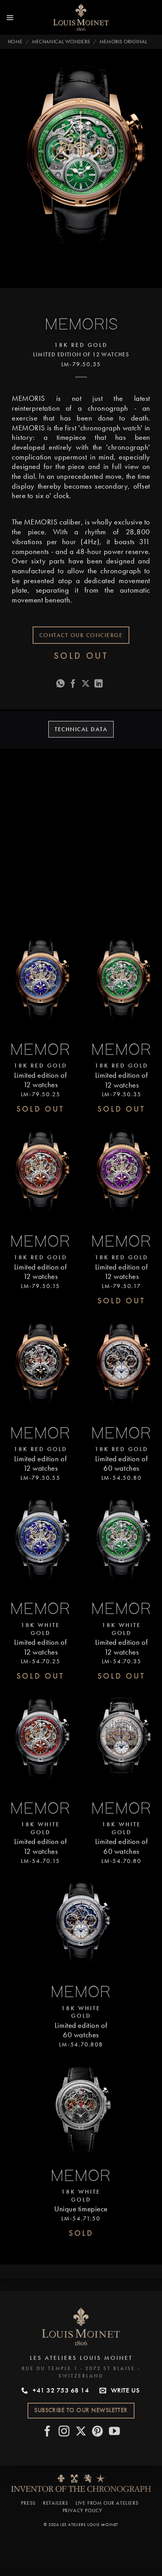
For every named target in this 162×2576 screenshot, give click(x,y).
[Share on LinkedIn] (99, 684)
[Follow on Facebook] (48, 2432)
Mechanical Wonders (61, 42)
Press (28, 2503)
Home (15, 42)
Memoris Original (123, 42)
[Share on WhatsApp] (61, 684)
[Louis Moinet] (81, 17)
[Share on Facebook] (73, 684)
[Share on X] (86, 684)
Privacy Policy (82, 2510)
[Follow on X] (81, 2432)
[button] (10, 17)
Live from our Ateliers (107, 2503)
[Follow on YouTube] (115, 2432)
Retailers (56, 2503)
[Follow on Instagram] (64, 2432)
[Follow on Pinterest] (98, 2432)
